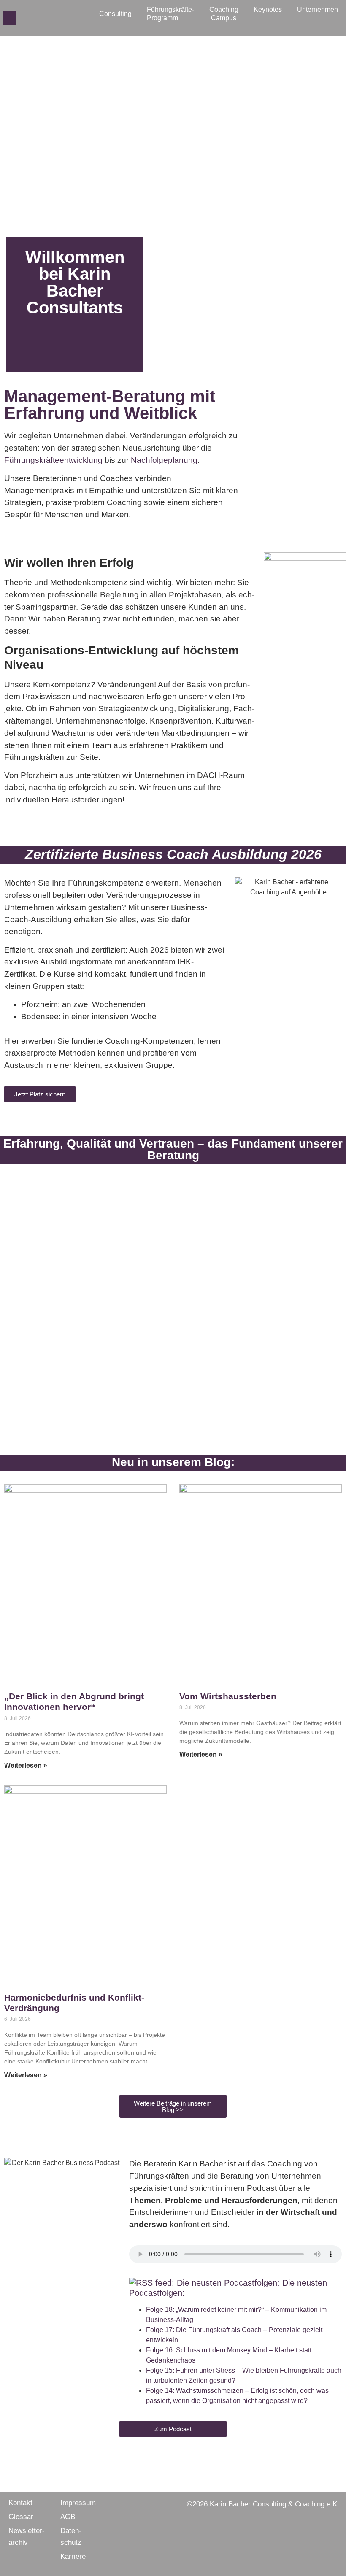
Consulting (115, 14)
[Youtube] (64, 18)
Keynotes (268, 9)
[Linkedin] (50, 18)
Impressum (78, 2503)
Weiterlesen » (26, 1765)
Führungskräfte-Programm (170, 14)
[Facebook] (23, 18)
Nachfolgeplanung (164, 460)
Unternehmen (318, 9)
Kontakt (20, 2503)
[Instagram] (37, 18)
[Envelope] (10, 18)
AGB (68, 2517)
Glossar (21, 2517)
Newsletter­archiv (27, 2537)
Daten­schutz (71, 2537)
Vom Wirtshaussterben (228, 1696)
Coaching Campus (224, 14)
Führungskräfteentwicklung (53, 460)
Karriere (73, 2556)
